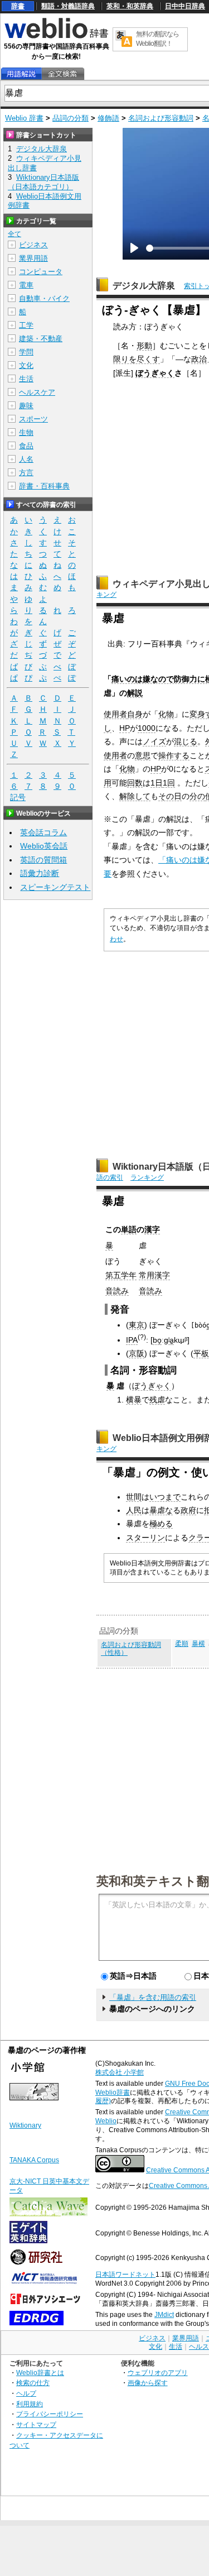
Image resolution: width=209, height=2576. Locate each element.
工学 (26, 325)
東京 (137, 1325)
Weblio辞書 (113, 2093)
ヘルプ (26, 2393)
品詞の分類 (71, 118)
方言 (26, 473)
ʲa (171, 1340)
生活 (26, 379)
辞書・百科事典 (44, 486)
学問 (26, 352)
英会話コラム (43, 832)
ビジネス (33, 245)
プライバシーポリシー (50, 2414)
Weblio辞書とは (40, 2372)
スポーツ (33, 419)
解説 (135, 693)
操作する (174, 755)
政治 (199, 359)
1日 (157, 783)
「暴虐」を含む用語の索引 (153, 1997)
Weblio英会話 (44, 846)
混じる (186, 741)
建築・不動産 (41, 339)
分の (197, 796)
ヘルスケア (37, 392)
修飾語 (108, 118)
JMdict (164, 2315)
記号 (18, 797)
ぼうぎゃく (155, 373)
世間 (134, 1497)
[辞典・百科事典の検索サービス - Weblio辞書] (56, 37)
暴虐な (161, 1510)
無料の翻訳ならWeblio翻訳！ (157, 39)
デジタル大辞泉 (144, 286)
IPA (132, 1340)
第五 (113, 1275)
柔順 (182, 1644)
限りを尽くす (137, 359)
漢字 (152, 1229)
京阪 (137, 1353)
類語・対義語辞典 (68, 6)
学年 (129, 1275)
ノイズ (154, 741)
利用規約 (30, 2404)
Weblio (106, 2121)
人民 (134, 1510)
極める (161, 1524)
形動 (144, 346)
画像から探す (148, 2383)
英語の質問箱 (43, 860)
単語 (129, 1229)
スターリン (145, 1538)
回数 (135, 783)
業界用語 (33, 258)
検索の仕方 (33, 2383)
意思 (143, 755)
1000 (147, 728)
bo (157, 1340)
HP (125, 728)
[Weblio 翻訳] (124, 39)
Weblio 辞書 (24, 118)
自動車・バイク (44, 298)
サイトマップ (36, 2424)
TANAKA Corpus (34, 2160)
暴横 (198, 1644)
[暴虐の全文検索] (62, 74)
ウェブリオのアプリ (158, 2372)
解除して (135, 796)
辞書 (18, 6)
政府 (188, 1510)
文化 (26, 365)
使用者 (115, 714)
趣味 (26, 406)
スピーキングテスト (55, 887)
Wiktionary (25, 2125)
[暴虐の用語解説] (21, 74)
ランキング (147, 1177)
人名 (26, 459)
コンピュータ (41, 272)
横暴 (134, 1400)
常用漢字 (154, 1275)
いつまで (165, 1497)
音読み (117, 1291)
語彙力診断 (40, 873)
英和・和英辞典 (130, 6)
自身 (135, 714)
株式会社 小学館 (120, 2072)
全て (14, 234)
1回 (169, 783)
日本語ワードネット (125, 2275)
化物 (166, 714)
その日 (170, 796)
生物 (26, 432)
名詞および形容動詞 (161, 118)
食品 (26, 446)
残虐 (157, 1400)
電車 (26, 285)
